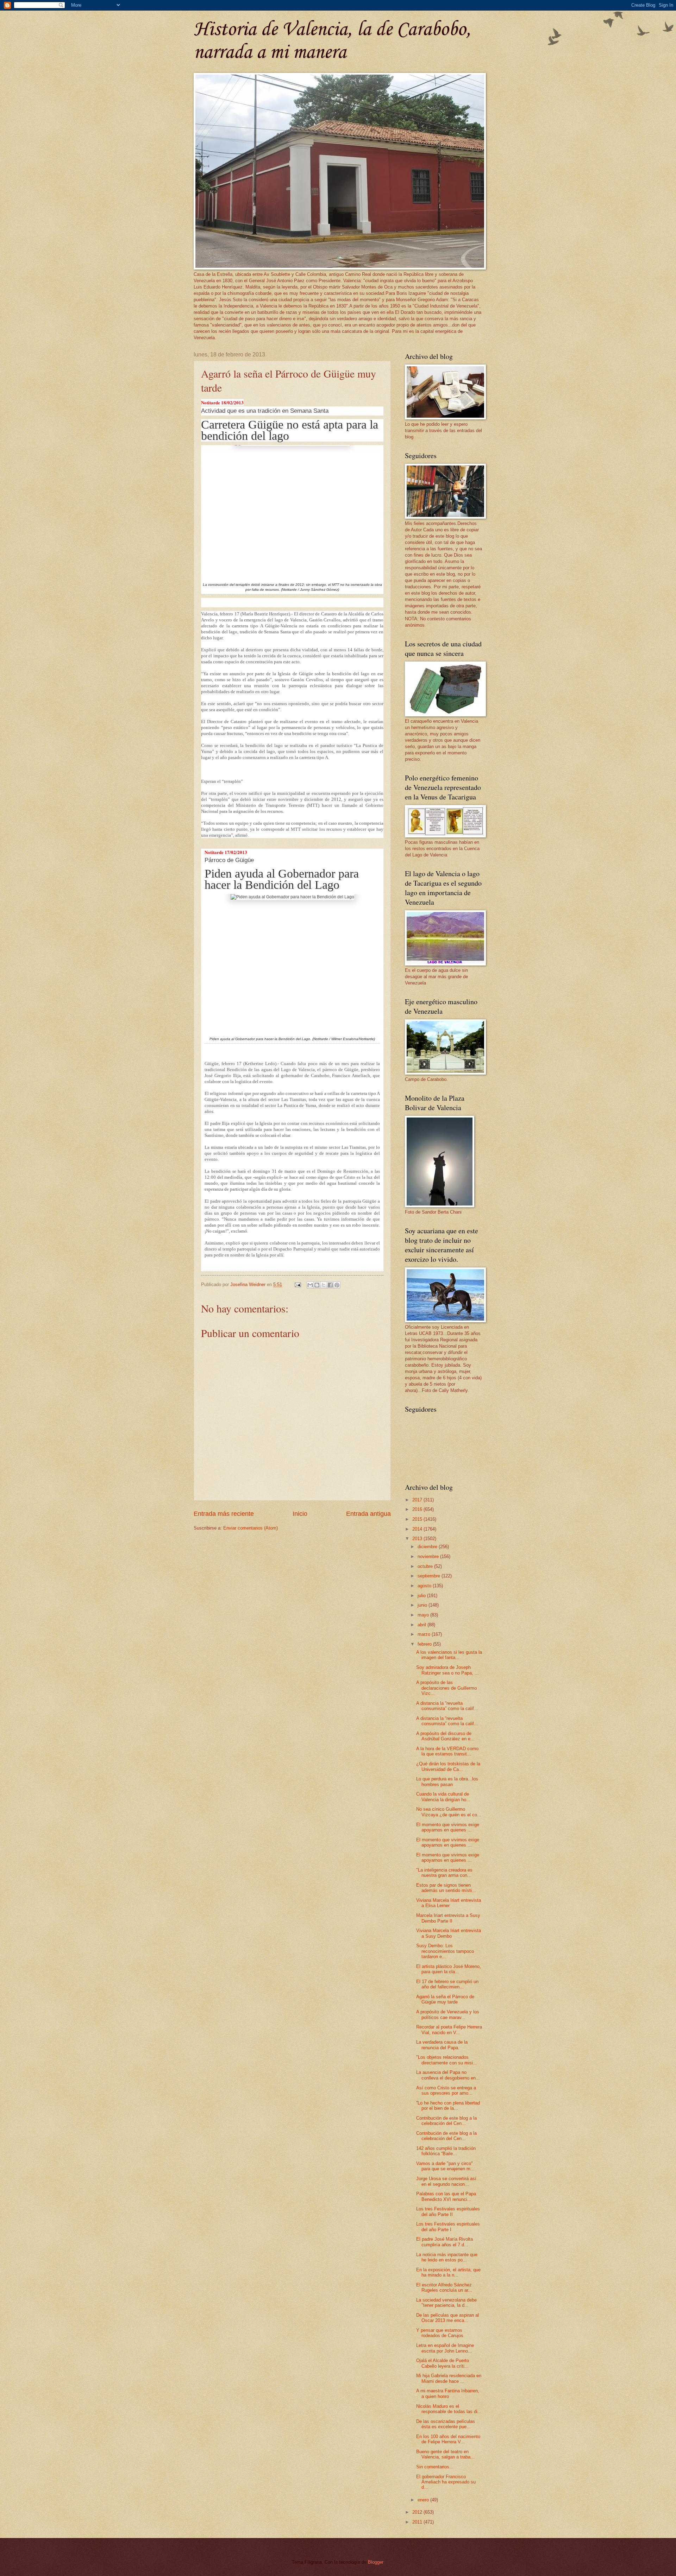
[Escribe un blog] (317, 1285)
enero (424, 2500)
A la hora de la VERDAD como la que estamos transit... (447, 1751)
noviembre (429, 1556)
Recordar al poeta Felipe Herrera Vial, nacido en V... (449, 2030)
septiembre (430, 1576)
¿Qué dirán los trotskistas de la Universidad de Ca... (448, 1766)
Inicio (300, 1514)
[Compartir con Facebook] (330, 1285)
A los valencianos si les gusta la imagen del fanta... (449, 1655)
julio (422, 1596)
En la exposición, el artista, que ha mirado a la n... (448, 2272)
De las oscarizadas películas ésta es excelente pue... (446, 2424)
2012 (418, 2512)
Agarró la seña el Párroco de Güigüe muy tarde (445, 1999)
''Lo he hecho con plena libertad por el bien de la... (448, 2106)
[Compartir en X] (324, 1285)
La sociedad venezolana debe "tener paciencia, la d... (446, 2303)
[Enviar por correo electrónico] (310, 1285)
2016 (418, 1509)
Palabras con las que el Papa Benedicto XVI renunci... (446, 2196)
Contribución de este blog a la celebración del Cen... (446, 2121)
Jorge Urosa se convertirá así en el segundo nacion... (446, 2181)
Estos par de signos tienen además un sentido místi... (446, 1888)
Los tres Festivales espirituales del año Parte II (448, 2211)
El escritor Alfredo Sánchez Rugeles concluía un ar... (444, 2287)
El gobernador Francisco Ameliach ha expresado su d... (446, 2482)
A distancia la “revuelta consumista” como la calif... (447, 1706)
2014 (418, 1529)
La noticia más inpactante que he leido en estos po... (447, 2257)
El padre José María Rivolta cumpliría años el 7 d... (445, 2242)
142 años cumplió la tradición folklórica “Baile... (446, 2151)
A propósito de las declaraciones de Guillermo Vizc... (446, 1688)
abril (423, 1625)
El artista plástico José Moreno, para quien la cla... (449, 1969)
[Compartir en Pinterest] (337, 1285)
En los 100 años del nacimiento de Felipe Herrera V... (448, 2439)
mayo (424, 1615)
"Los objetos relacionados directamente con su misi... (447, 2060)
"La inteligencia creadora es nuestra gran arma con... (444, 1873)
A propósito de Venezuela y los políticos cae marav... (448, 2014)
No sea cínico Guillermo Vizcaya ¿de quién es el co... (449, 1812)
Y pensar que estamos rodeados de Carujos (440, 2333)
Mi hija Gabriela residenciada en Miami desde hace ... (449, 2378)
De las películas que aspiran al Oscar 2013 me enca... (447, 2318)
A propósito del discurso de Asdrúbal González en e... (445, 1736)
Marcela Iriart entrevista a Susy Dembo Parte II (448, 1918)
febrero (425, 1644)
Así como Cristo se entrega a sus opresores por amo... (446, 2090)
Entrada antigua (368, 1514)
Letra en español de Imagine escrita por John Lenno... (445, 2348)
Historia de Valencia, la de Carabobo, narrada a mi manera (332, 41)
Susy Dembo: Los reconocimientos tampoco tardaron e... (445, 1951)
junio (423, 1605)
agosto (425, 1586)
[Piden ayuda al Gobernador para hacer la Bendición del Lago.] (292, 964)
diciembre (428, 1547)
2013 (418, 1539)
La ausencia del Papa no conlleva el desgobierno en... (448, 2075)
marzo (425, 1634)
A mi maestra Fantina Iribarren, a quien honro (448, 2393)
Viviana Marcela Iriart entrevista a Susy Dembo (449, 1933)
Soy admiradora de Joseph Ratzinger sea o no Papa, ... (447, 1670)
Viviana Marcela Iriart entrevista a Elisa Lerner (449, 1903)
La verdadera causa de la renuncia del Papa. (442, 2045)
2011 (418, 2522)
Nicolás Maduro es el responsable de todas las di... (449, 2409)
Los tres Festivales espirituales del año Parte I (448, 2227)
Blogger (375, 2562)
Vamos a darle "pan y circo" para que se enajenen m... (445, 2166)
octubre (426, 1566)
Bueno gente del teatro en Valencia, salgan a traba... (445, 2454)
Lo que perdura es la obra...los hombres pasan (447, 1781)
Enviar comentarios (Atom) (251, 1528)
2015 (418, 1519)
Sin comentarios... (435, 2467)
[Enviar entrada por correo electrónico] (298, 1284)
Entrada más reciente (224, 1514)
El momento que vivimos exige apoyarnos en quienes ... (448, 1827)
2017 (418, 1500)
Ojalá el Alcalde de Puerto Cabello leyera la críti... (443, 2363)
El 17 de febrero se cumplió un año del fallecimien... (447, 1984)
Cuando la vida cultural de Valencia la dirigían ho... (443, 1797)
